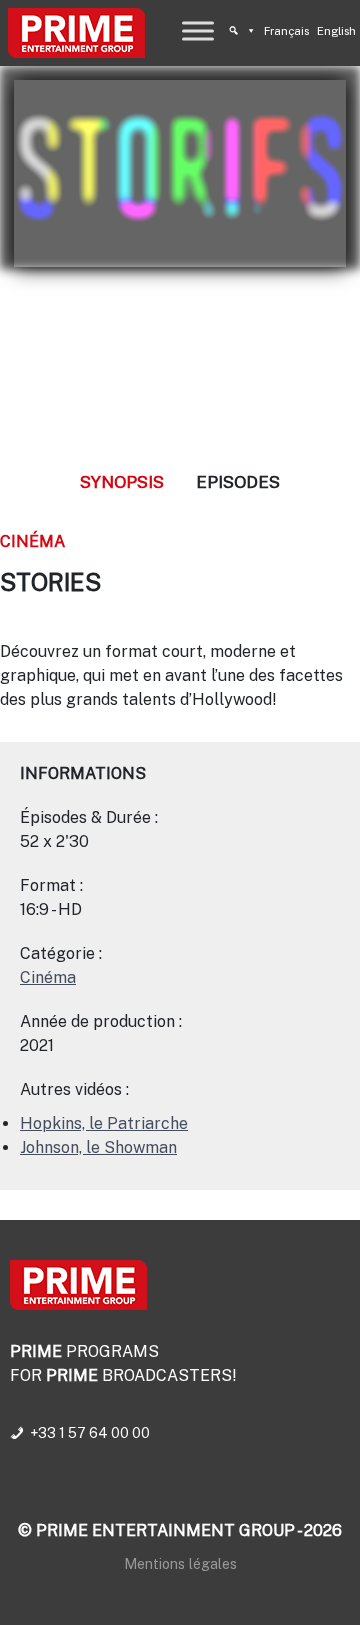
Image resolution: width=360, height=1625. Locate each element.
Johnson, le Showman (98, 1147)
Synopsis (122, 482)
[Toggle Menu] (198, 30)
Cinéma (32, 541)
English (336, 31)
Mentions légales (180, 1563)
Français (286, 31)
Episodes (238, 482)
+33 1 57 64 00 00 (90, 1433)
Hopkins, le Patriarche (104, 1123)
